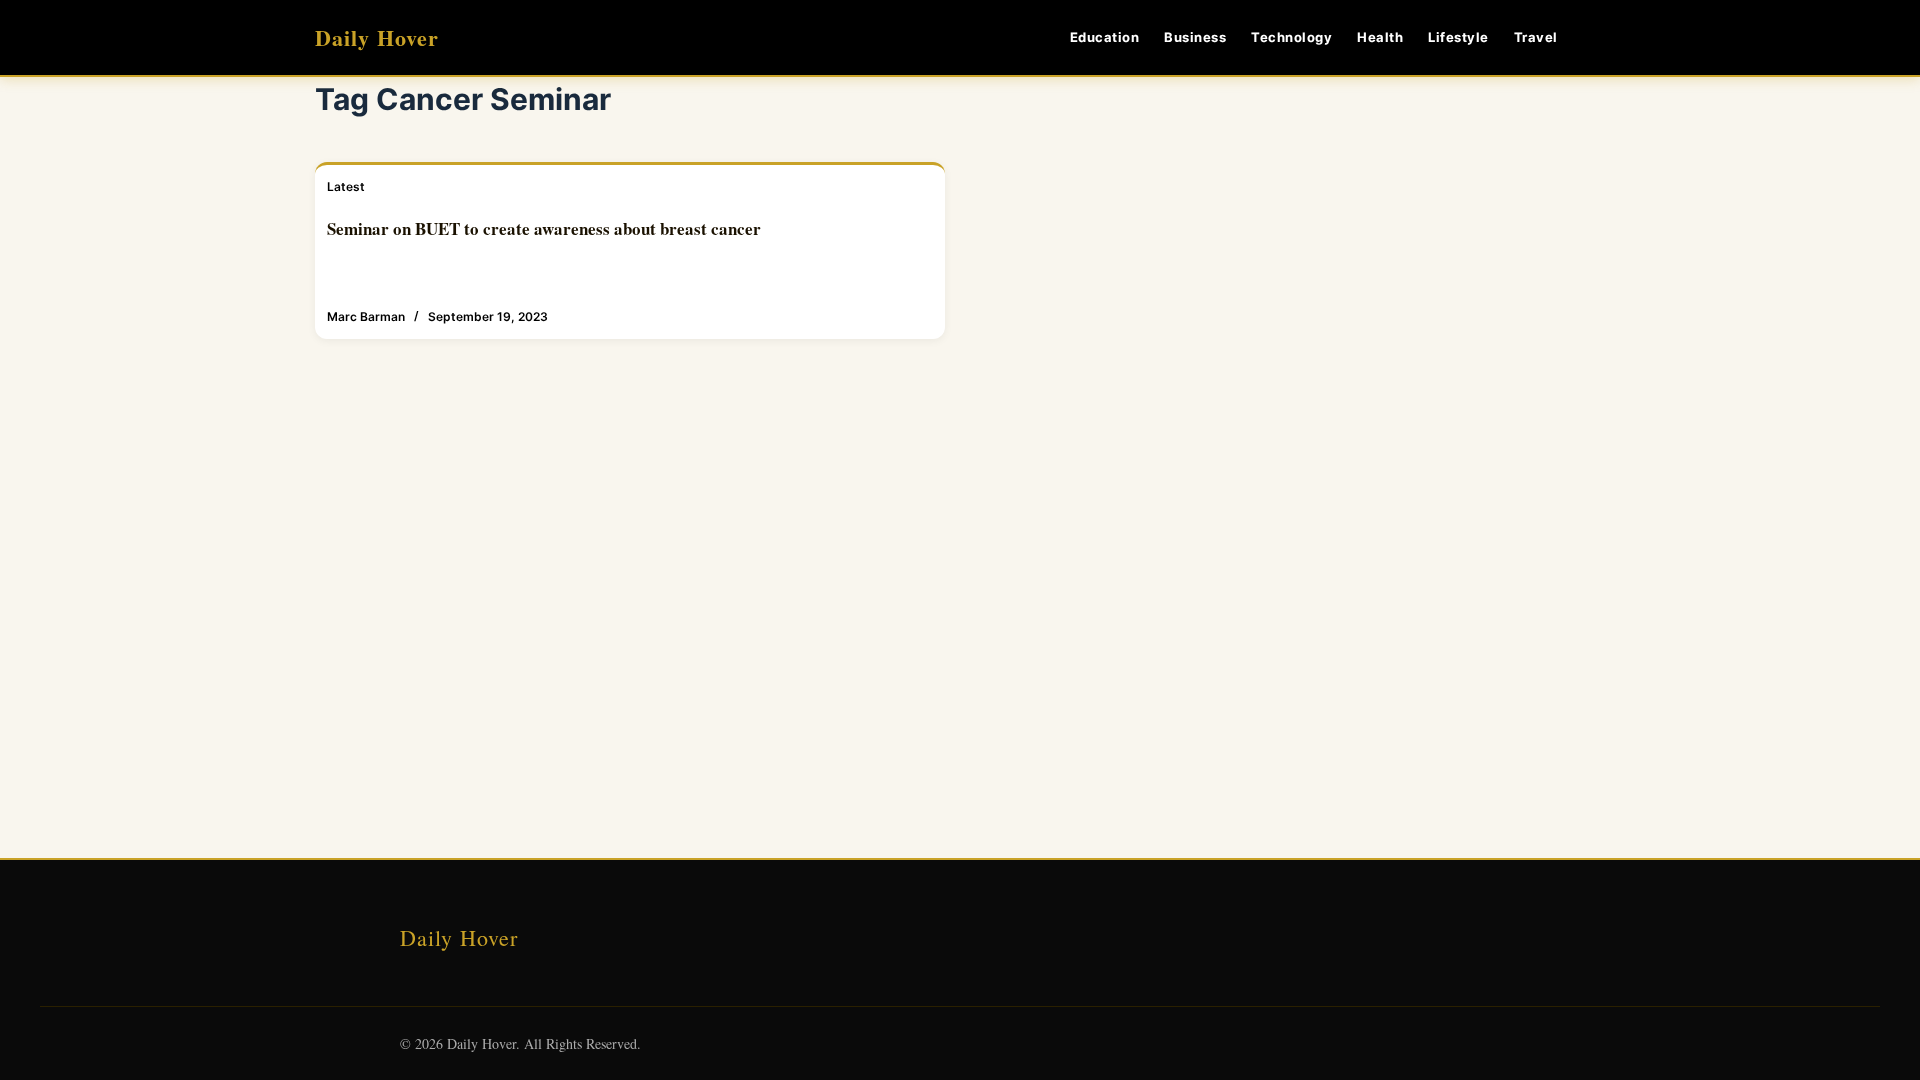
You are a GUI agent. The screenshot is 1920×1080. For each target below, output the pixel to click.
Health (1380, 37)
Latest (346, 186)
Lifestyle (1458, 37)
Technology (1291, 37)
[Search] (1597, 37)
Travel (1536, 37)
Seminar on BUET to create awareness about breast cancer (544, 228)
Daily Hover (377, 37)
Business (1195, 37)
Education (1105, 37)
